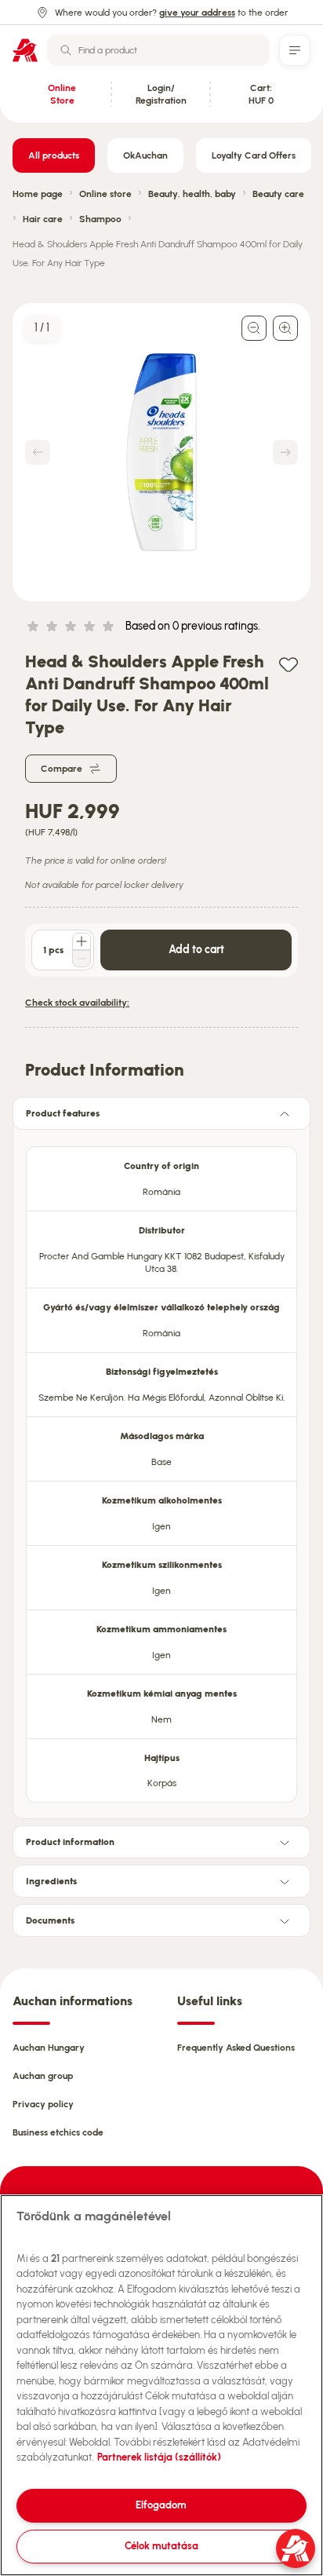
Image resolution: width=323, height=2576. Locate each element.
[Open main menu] (295, 50)
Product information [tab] (70, 1842)
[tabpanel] (161, 1470)
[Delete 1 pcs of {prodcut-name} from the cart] (82, 959)
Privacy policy (43, 2104)
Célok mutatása (161, 2546)
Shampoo (100, 219)
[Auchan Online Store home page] (25, 50)
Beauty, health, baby (192, 194)
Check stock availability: (77, 1003)
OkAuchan (145, 155)
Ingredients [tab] (51, 1881)
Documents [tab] (50, 1920)
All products (54, 155)
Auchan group (43, 2076)
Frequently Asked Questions (236, 2048)
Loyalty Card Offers (254, 155)
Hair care (43, 219)
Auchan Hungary (49, 2048)
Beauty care (278, 194)
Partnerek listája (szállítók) (159, 2457)
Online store (105, 194)
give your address (197, 13)
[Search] (66, 50)
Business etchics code (58, 2132)
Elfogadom (161, 2505)
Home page (38, 194)
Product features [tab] (63, 1113)
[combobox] (158, 50)
